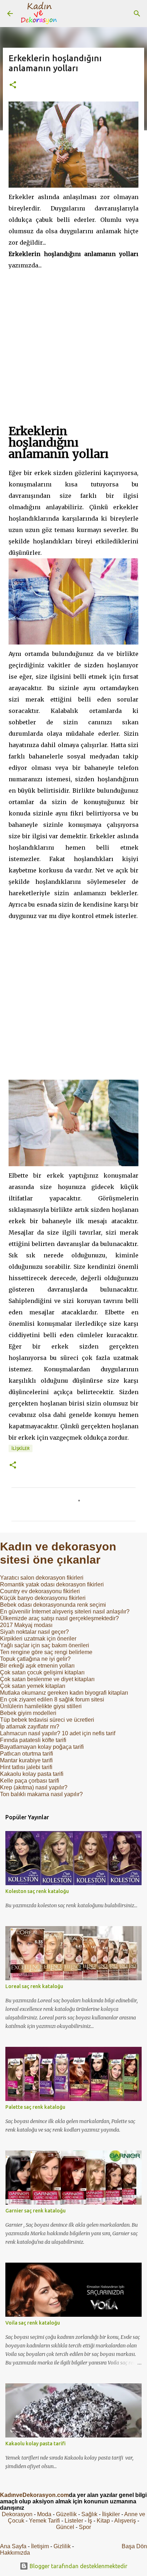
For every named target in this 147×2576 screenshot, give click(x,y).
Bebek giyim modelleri (28, 1713)
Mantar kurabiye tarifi (26, 1760)
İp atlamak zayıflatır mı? (30, 1727)
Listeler (74, 2521)
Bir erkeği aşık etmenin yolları (37, 1666)
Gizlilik (63, 2546)
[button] (13, 85)
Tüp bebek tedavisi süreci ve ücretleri (47, 1720)
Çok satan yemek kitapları (33, 1686)
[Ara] (137, 14)
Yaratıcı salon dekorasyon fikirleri (42, 1578)
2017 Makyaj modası (26, 1625)
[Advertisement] (73, 344)
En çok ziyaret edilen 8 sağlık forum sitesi (52, 1699)
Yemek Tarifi (44, 2521)
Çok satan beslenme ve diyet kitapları (47, 1679)
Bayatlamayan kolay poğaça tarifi (42, 1747)
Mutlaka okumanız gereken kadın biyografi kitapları (64, 1693)
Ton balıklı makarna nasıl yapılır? (41, 1794)
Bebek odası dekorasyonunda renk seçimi (53, 1605)
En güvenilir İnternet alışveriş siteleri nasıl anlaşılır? (65, 1612)
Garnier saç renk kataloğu (36, 2211)
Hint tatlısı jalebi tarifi (26, 1767)
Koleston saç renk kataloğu (37, 1891)
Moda (44, 2514)
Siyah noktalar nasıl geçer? (34, 1632)
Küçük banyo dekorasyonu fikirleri (43, 1598)
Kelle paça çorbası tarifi (30, 1781)
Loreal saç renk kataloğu (34, 1986)
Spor (85, 2527)
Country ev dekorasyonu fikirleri (40, 1591)
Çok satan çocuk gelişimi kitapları (42, 1672)
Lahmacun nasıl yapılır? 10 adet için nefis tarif (58, 1733)
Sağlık (89, 2514)
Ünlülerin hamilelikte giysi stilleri (41, 1706)
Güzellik (66, 2514)
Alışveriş (125, 2521)
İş (90, 2521)
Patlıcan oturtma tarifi (27, 1754)
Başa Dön (134, 2546)
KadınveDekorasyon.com (34, 2495)
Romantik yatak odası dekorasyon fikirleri (52, 1584)
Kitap (103, 2521)
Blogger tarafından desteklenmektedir (78, 2566)
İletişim (40, 2546)
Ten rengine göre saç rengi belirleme (46, 1652)
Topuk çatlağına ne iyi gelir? (35, 1659)
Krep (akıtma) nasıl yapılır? (34, 1787)
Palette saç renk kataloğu (35, 2107)
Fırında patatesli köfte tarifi (33, 1740)
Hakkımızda (15, 2553)
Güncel (65, 2527)
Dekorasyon (17, 2514)
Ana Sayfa (13, 2546)
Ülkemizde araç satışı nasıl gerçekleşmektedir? (59, 1618)
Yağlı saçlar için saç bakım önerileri (45, 1645)
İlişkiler (21, 1448)
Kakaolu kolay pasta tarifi (32, 1774)
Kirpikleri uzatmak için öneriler (38, 1639)
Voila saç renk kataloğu (33, 2323)
